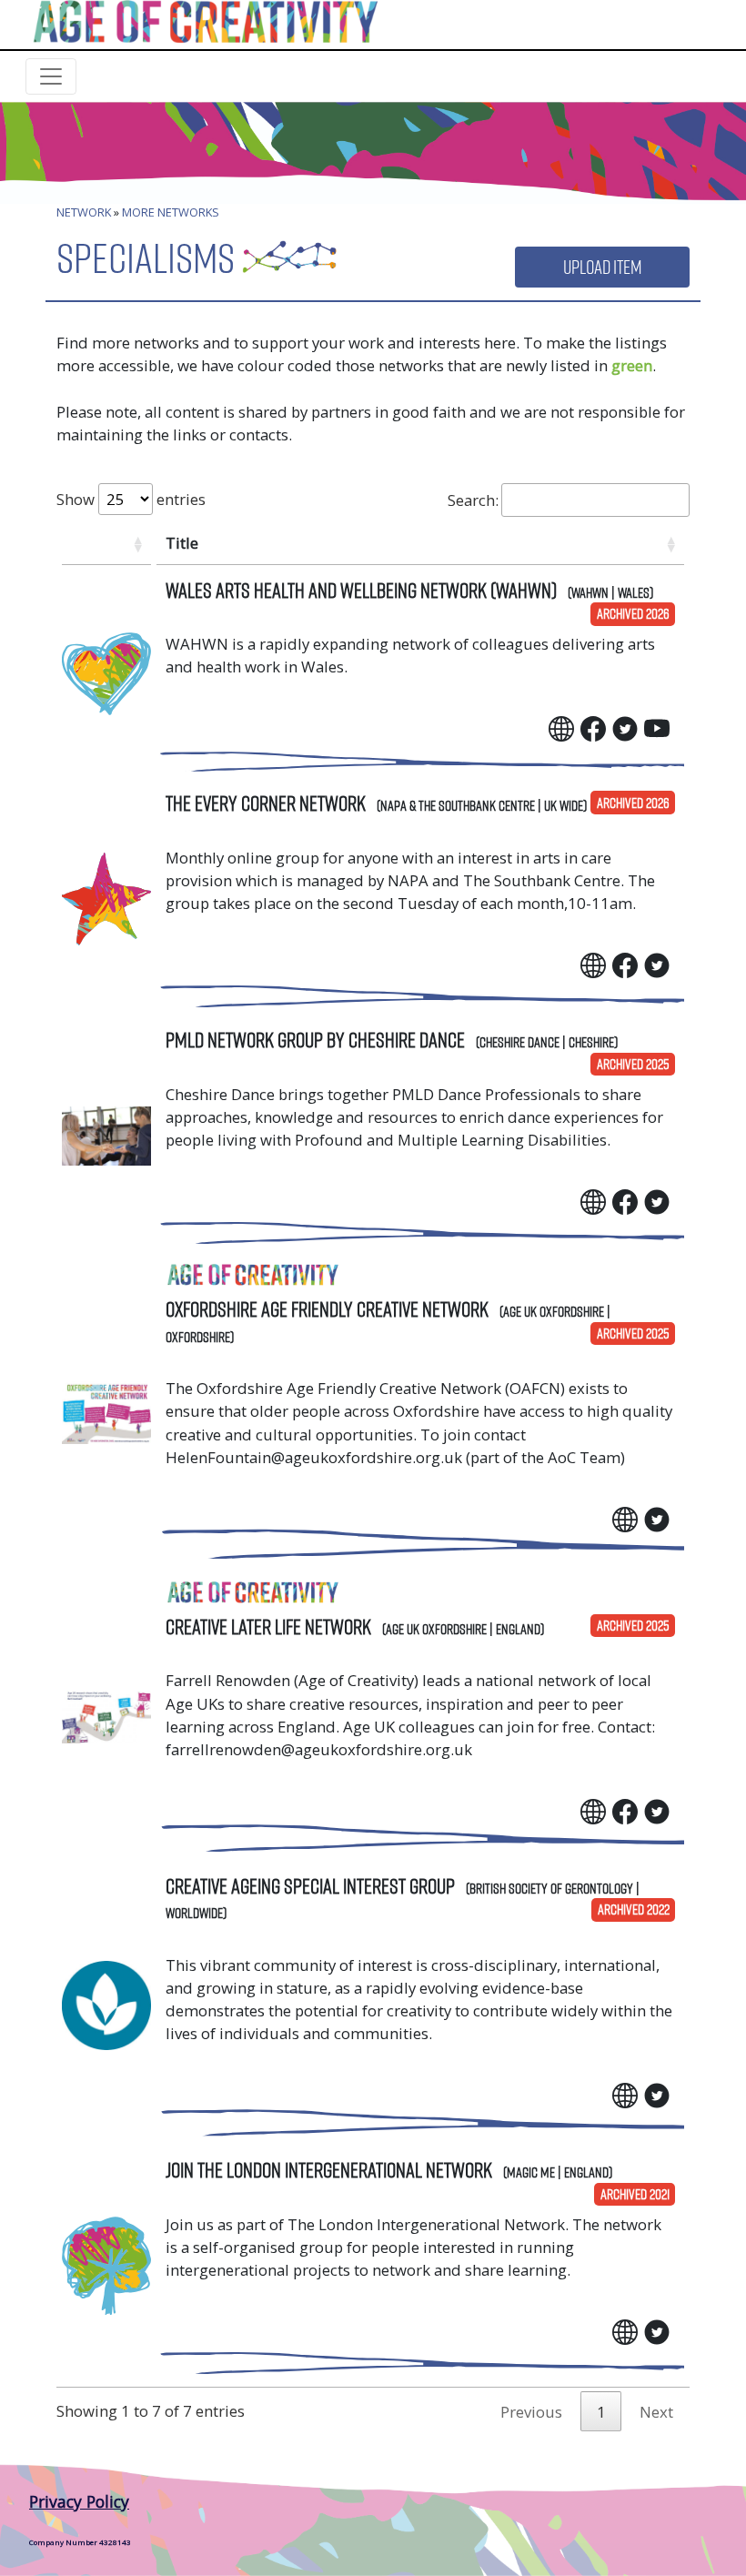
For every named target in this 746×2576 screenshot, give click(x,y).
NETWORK (84, 212)
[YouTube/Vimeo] (657, 727)
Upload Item (602, 267)
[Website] (561, 727)
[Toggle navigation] (51, 76)
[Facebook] (593, 727)
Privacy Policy (79, 2501)
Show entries (131, 499)
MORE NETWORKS (171, 212)
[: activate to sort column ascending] (106, 543)
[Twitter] (625, 727)
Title (182, 543)
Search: (473, 500)
